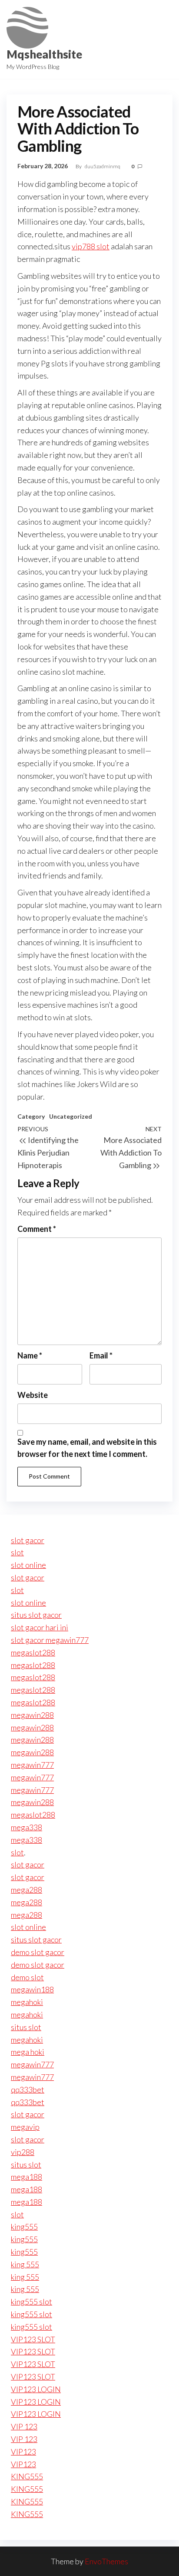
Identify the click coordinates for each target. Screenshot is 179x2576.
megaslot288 (33, 1652)
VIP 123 (24, 2426)
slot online (28, 1565)
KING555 (27, 2476)
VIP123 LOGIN (36, 2389)
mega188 (27, 2177)
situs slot (26, 2027)
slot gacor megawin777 (50, 1640)
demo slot (27, 1977)
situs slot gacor (36, 1615)
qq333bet (28, 2090)
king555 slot (31, 2302)
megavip (25, 2127)
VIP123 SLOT (33, 2339)
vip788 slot (91, 246)
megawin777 (32, 1765)
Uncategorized (71, 1116)
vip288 (23, 2152)
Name (30, 1355)
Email (101, 1355)
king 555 (25, 2264)
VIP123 (23, 2452)
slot (17, 1552)
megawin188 (32, 1989)
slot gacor (28, 1540)
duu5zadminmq (103, 166)
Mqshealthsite (44, 54)
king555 (24, 2227)
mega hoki (28, 2052)
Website (33, 1395)
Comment (37, 1229)
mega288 (27, 1890)
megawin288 (32, 1715)
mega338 (27, 1827)
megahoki (27, 2002)
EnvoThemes (106, 2561)
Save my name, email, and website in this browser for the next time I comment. (87, 1448)
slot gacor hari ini (40, 1627)
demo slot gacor (38, 1952)
